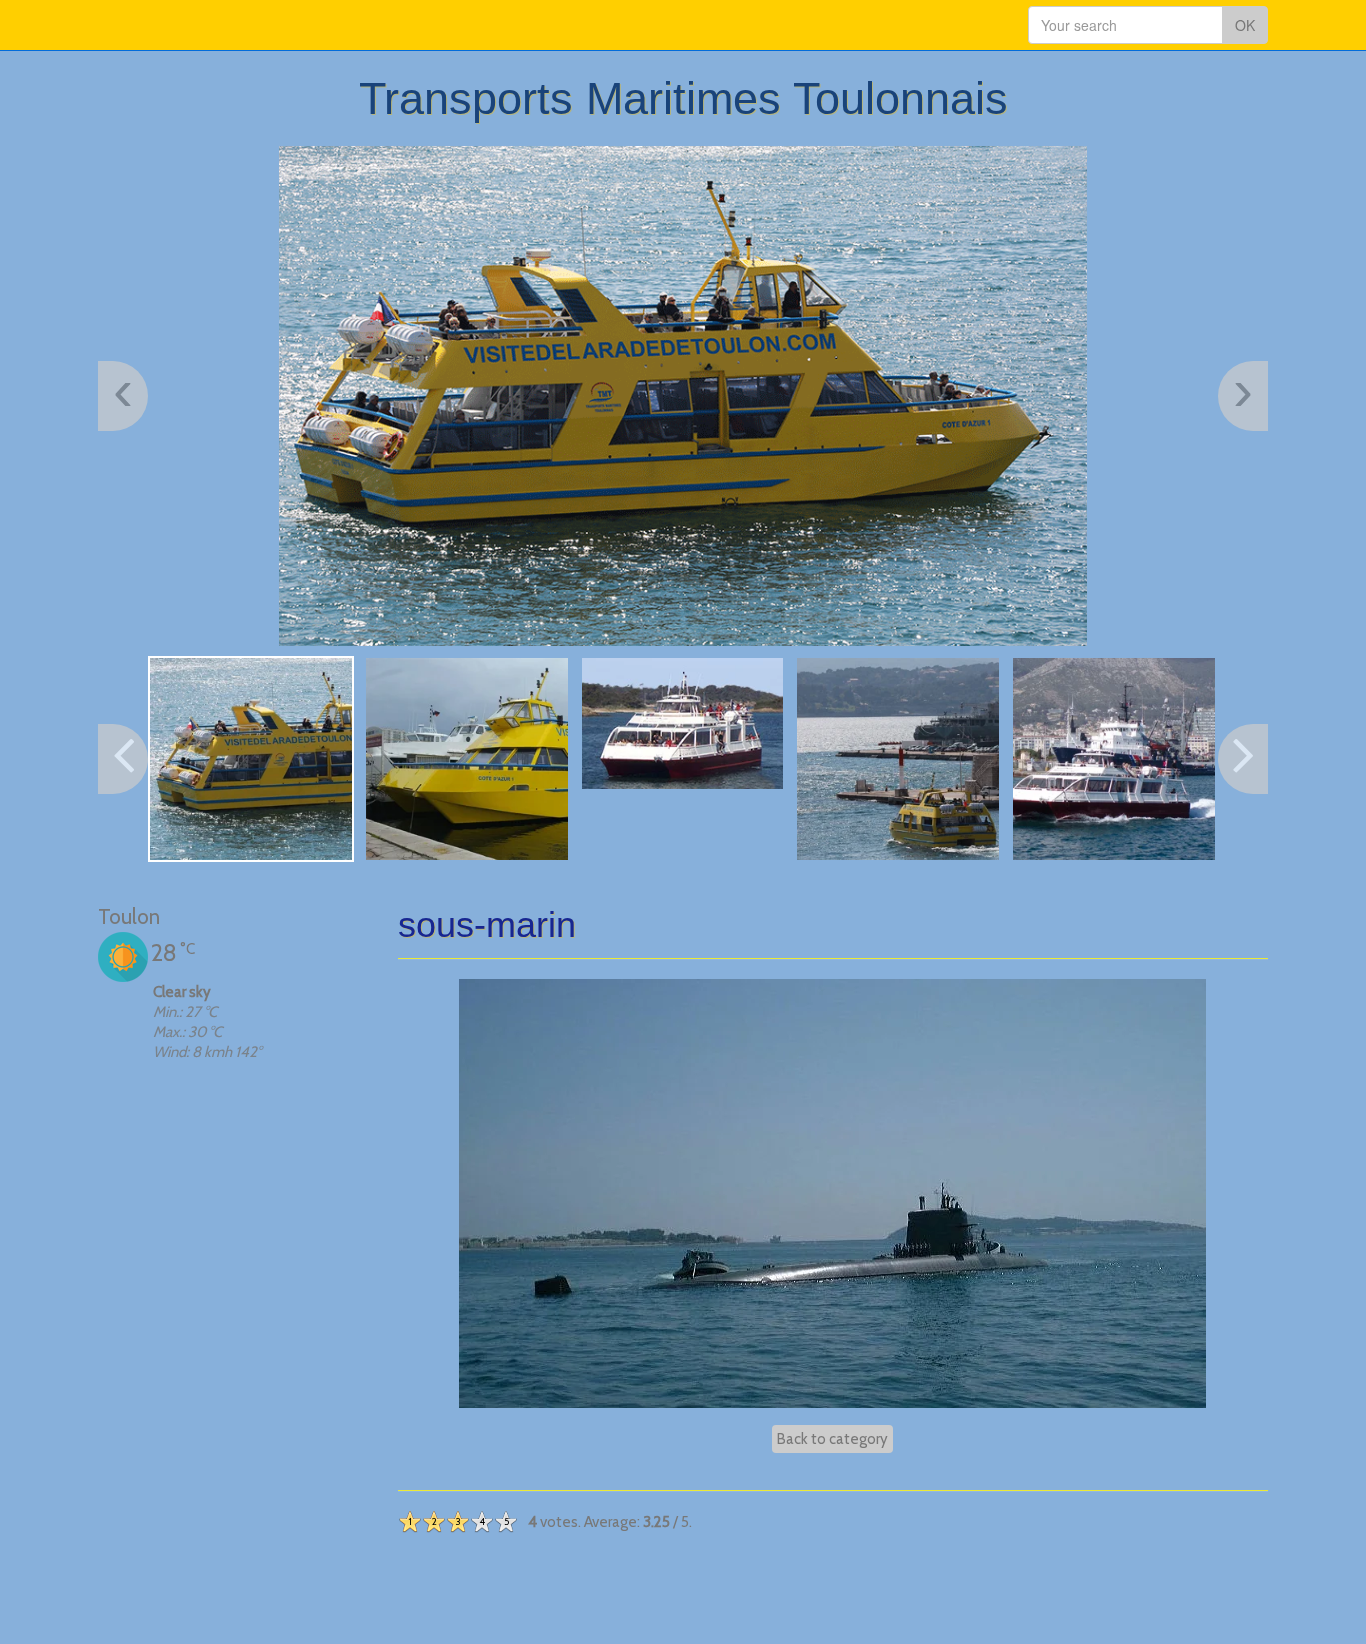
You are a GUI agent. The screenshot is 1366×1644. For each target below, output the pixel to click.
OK (1245, 25)
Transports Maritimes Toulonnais (683, 98)
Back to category (832, 1439)
